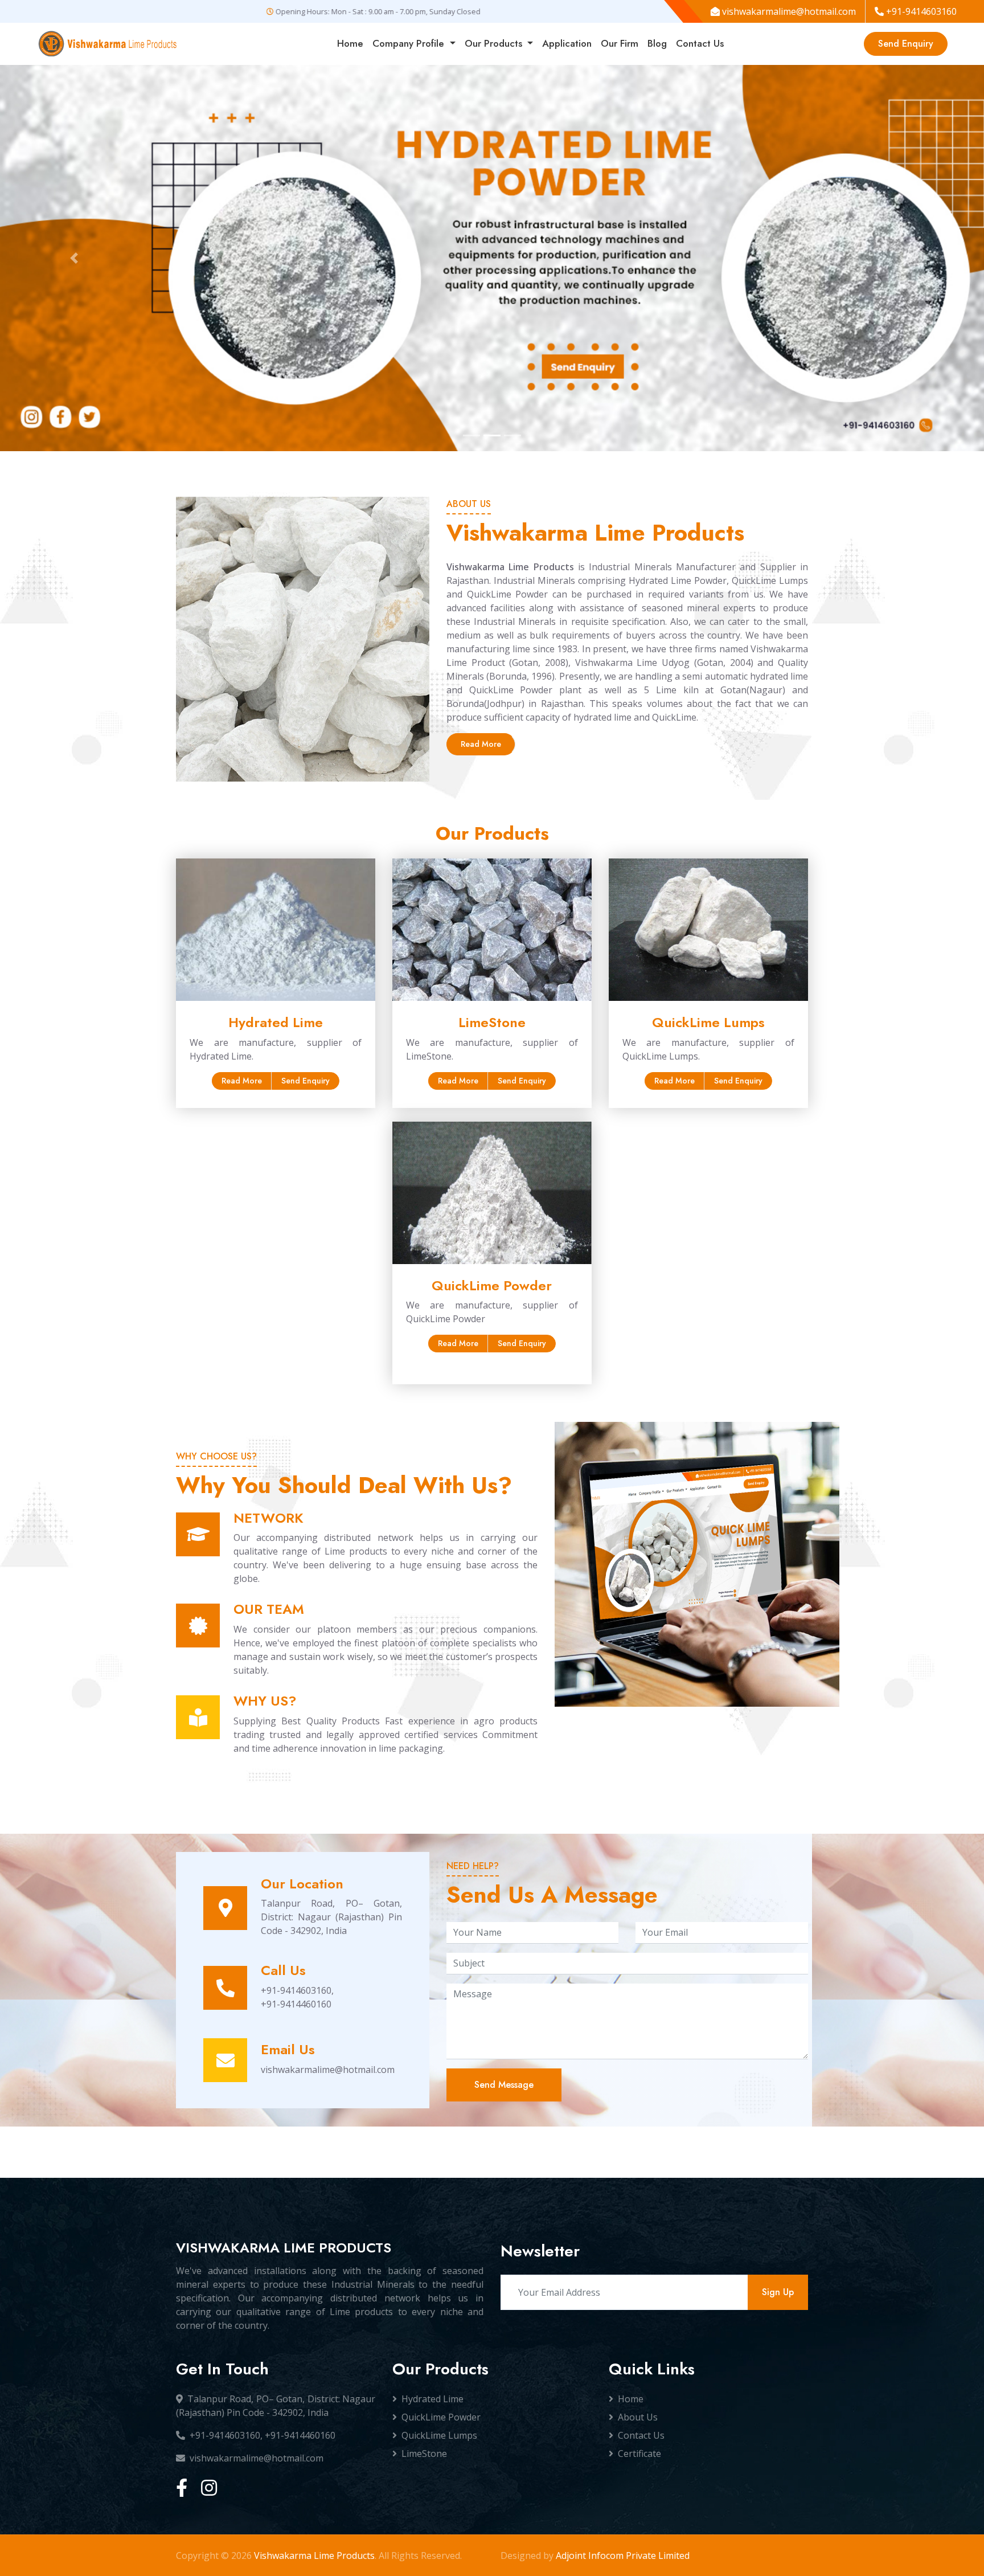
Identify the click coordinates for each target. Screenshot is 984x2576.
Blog (657, 43)
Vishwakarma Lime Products (314, 2555)
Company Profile (410, 43)
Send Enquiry (906, 44)
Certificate (639, 2454)
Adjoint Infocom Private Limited (623, 2555)
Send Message (504, 2085)
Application (567, 43)
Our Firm (620, 43)
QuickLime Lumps (439, 2435)
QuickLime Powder (441, 2417)
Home (350, 43)
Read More (481, 744)
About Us (638, 2417)
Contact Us (700, 43)
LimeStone (424, 2454)
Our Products (495, 43)
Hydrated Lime (432, 2399)
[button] (74, 258)
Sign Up (778, 2292)
